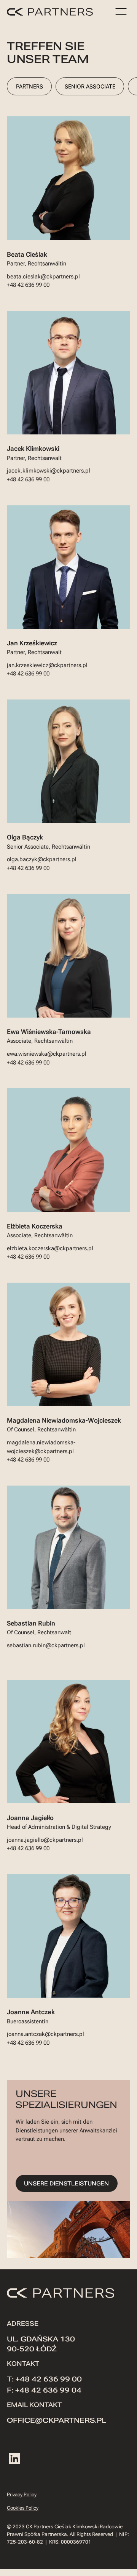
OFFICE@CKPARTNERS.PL (56, 2420)
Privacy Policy (22, 2495)
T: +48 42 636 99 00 (44, 2379)
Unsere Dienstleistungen (66, 2184)
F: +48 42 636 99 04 (44, 2390)
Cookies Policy (23, 2508)
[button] (121, 11)
